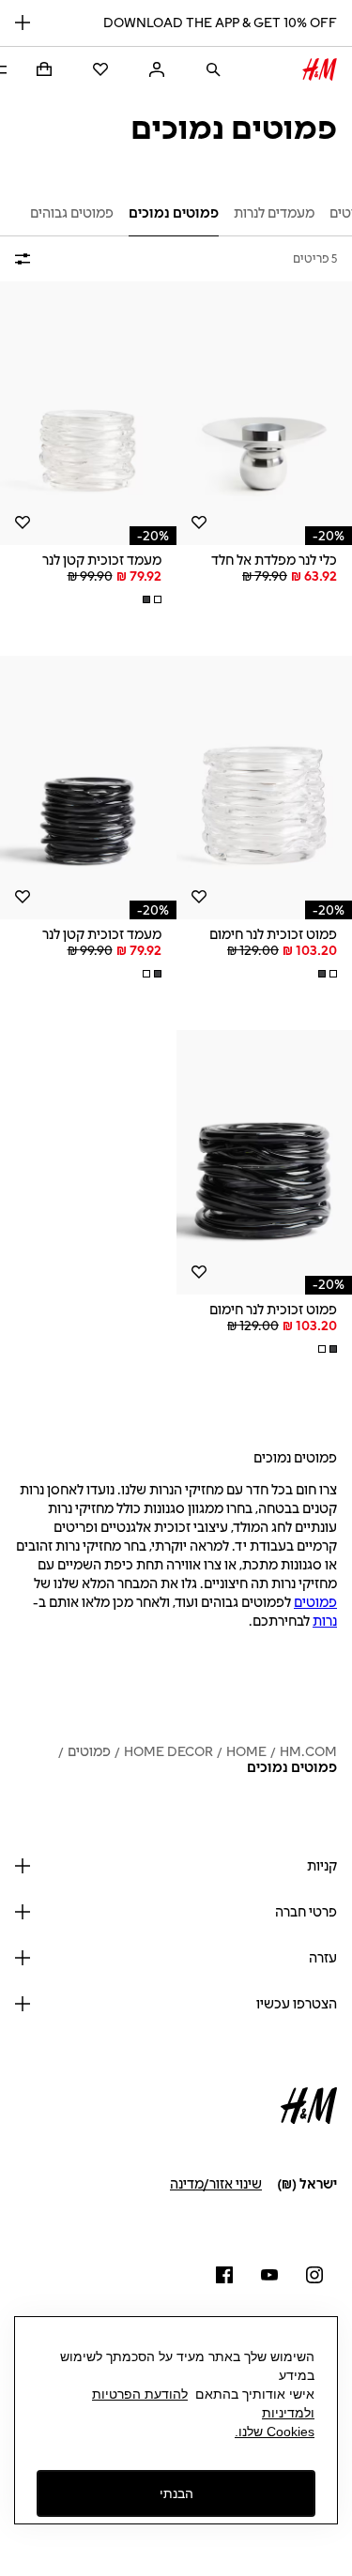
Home (246, 1752)
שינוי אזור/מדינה (216, 2184)
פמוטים (315, 1603)
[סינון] (26, 259)
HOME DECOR (168, 1752)
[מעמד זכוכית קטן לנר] (88, 413)
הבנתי (176, 2493)
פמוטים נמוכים (292, 1768)
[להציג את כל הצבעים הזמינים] (150, 599)
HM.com (308, 1752)
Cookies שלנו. (275, 2432)
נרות (325, 1621)
